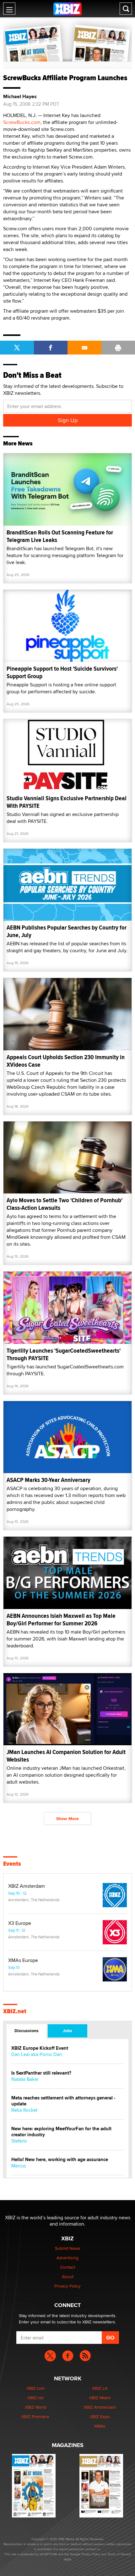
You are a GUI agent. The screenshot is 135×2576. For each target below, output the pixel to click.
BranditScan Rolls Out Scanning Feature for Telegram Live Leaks (60, 536)
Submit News (68, 2248)
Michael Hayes (20, 97)
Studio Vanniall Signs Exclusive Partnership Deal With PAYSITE (67, 802)
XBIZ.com (35, 2388)
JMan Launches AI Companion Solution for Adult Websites (66, 1756)
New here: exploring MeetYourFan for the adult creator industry (61, 2132)
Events (12, 1864)
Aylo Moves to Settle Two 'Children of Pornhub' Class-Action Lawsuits (65, 1204)
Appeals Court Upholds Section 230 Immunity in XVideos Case (66, 1061)
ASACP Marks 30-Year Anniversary (49, 1480)
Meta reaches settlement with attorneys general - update (63, 2101)
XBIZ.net (15, 2011)
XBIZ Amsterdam (27, 1886)
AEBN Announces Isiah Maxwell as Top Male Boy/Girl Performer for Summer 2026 (61, 1620)
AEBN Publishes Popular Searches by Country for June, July (67, 931)
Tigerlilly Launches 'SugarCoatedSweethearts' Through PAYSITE (64, 1354)
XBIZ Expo (100, 2417)
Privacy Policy (67, 2286)
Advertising (67, 2258)
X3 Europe (20, 1923)
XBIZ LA (100, 2388)
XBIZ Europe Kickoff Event (40, 2048)
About (68, 2277)
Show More (67, 1819)
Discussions (27, 2031)
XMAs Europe (23, 1960)
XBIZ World (35, 2407)
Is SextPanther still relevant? (41, 2073)
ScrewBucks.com (22, 122)
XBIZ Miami (100, 2398)
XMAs (100, 2426)
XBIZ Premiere (35, 2417)
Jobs (67, 2031)
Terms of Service (119, 2554)
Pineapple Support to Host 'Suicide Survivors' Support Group (62, 672)
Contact (68, 2267)
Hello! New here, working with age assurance (60, 2160)
